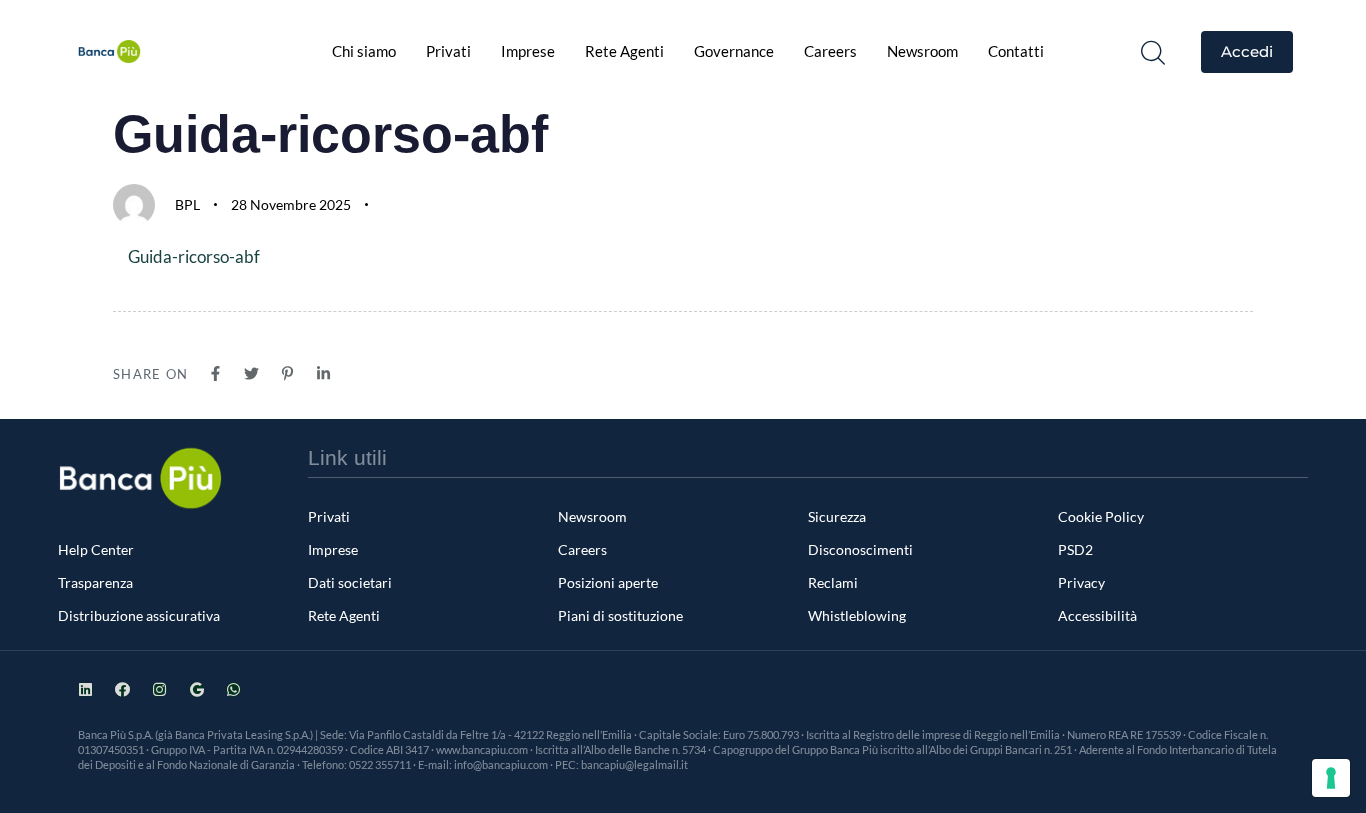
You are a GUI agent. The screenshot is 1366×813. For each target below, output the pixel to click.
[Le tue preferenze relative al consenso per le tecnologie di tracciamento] (1331, 778)
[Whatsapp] (233, 689)
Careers (830, 51)
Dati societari (350, 582)
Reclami (833, 582)
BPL (187, 204)
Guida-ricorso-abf (194, 256)
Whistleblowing (857, 615)
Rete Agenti (624, 51)
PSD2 (1075, 549)
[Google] (196, 689)
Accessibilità (1097, 615)
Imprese (528, 51)
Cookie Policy (1101, 516)
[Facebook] (122, 689)
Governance (734, 51)
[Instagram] (159, 689)
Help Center (96, 549)
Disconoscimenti (860, 549)
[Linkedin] (85, 689)
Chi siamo (364, 51)
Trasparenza (95, 582)
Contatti (1016, 51)
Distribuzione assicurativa (139, 615)
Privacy (1081, 582)
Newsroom (922, 51)
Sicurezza (837, 516)
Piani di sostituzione (620, 615)
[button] (1153, 52)
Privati (448, 51)
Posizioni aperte (608, 582)
